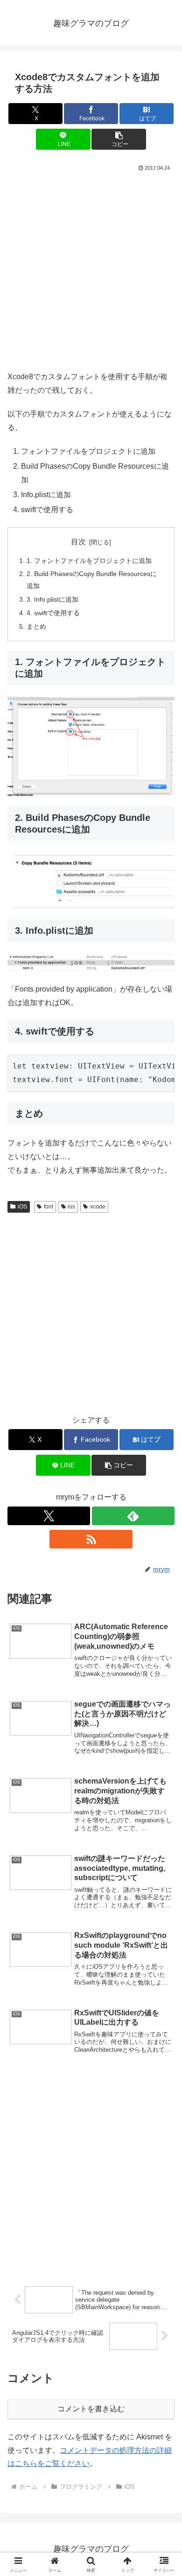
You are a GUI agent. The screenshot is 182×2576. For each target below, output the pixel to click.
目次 (78, 542)
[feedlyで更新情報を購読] (133, 1516)
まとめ (36, 626)
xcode (98, 1207)
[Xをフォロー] (49, 1516)
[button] (119, 139)
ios (71, 1207)
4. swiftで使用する (53, 613)
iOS (22, 1207)
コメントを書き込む (91, 2409)
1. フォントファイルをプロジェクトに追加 (89, 561)
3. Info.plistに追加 (52, 599)
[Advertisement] (91, 269)
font (49, 1207)
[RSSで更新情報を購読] (91, 1539)
